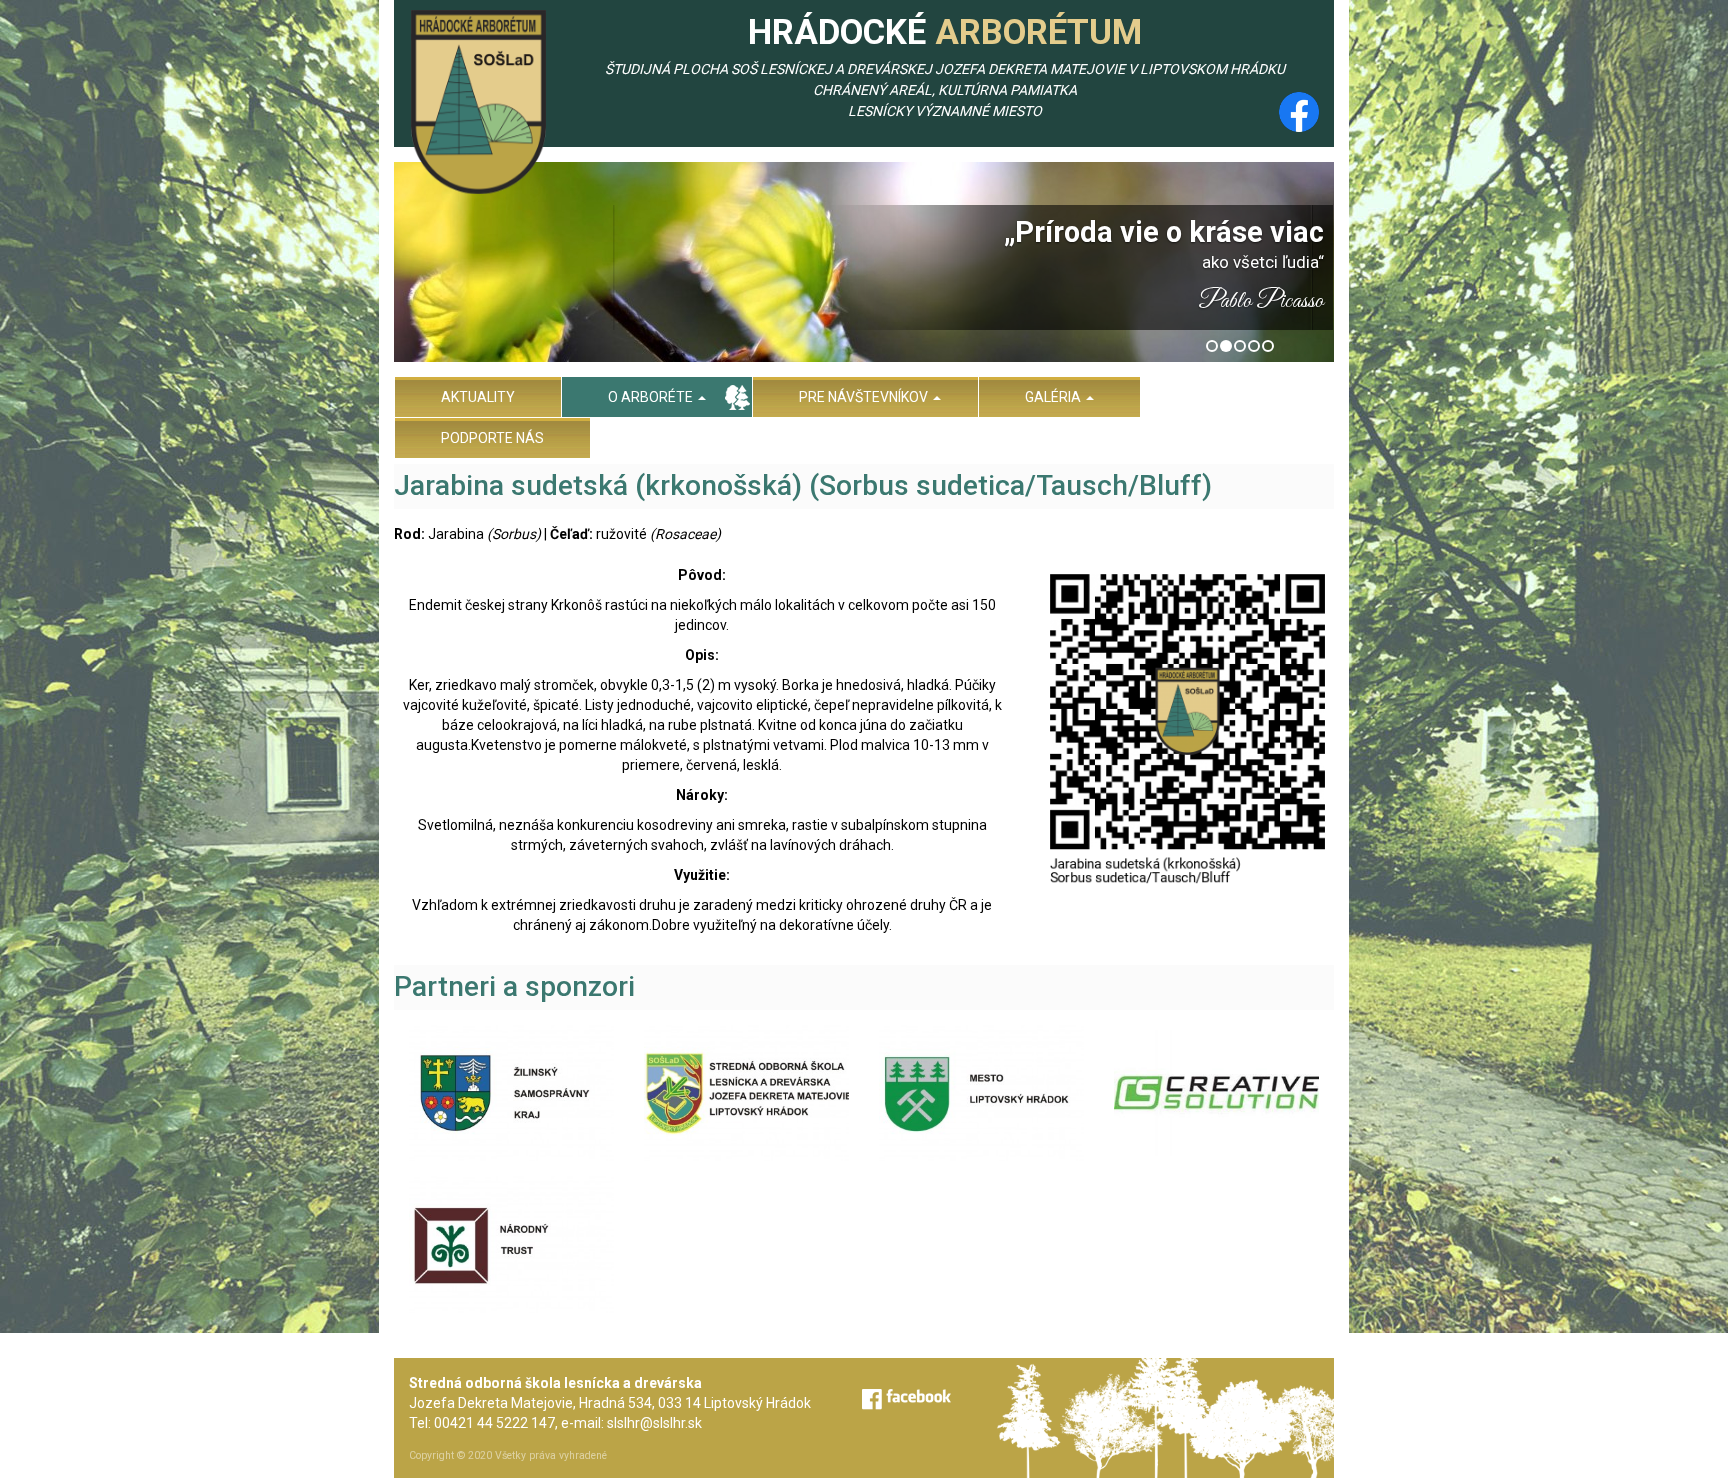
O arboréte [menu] (652, 397)
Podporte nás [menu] (492, 438)
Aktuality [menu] (478, 397)
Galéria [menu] (1054, 397)
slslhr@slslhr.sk (654, 1423)
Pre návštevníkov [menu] (865, 397)
